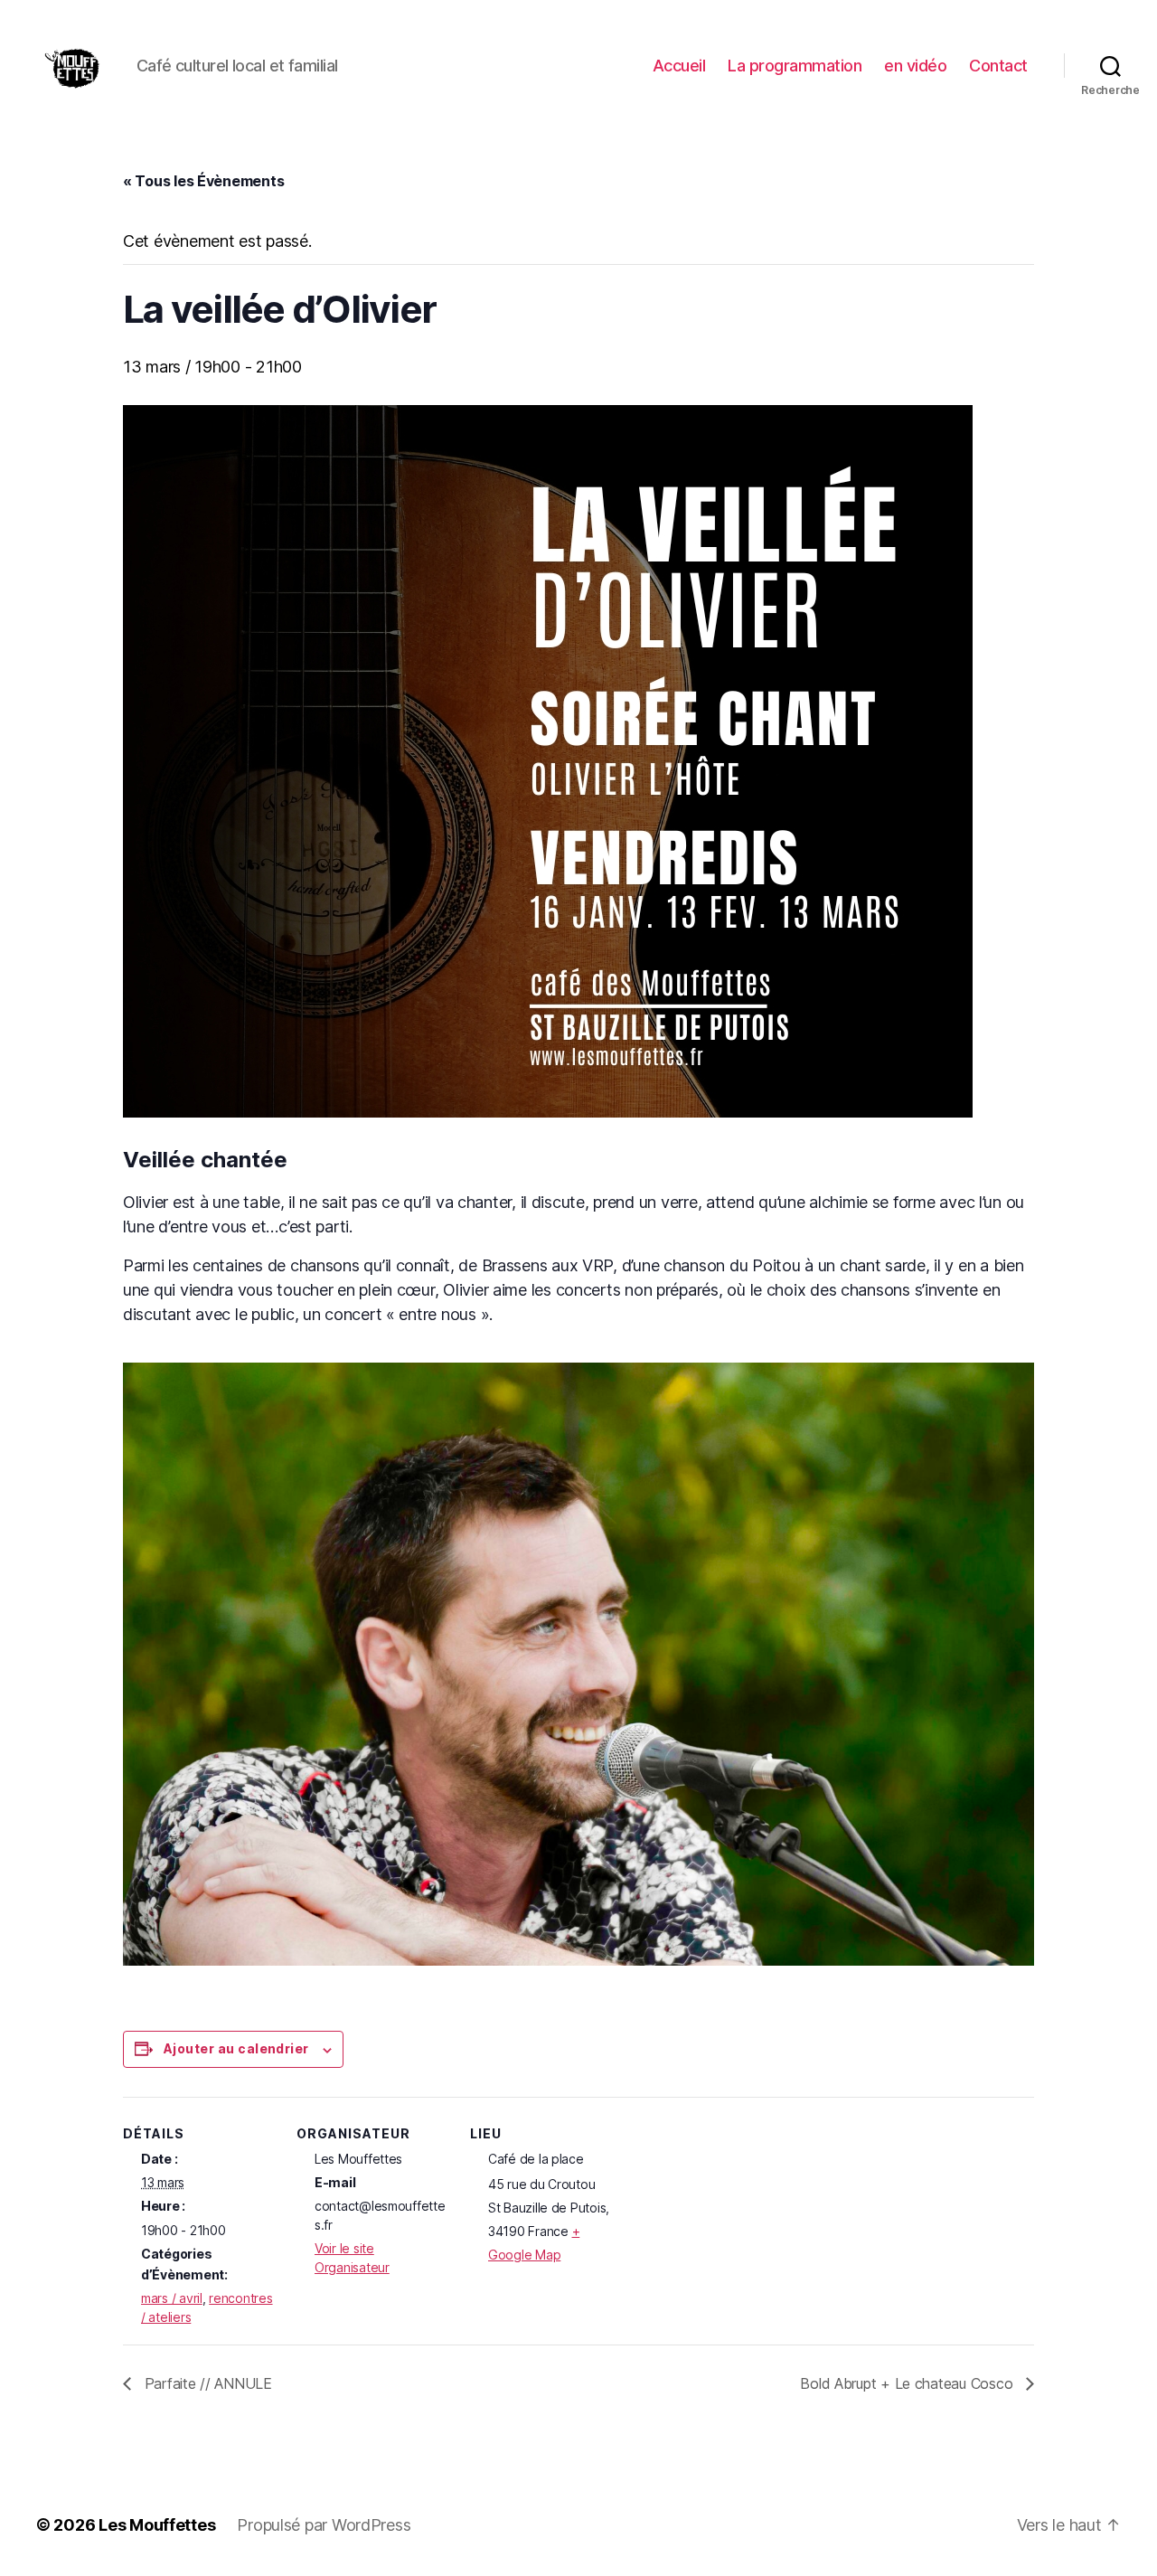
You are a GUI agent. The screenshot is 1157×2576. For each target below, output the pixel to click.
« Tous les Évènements (203, 181)
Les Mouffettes (157, 2525)
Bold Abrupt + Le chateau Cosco (908, 2383)
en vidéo (915, 66)
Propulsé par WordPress (324, 2525)
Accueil (679, 66)
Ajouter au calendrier (236, 2048)
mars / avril (172, 2298)
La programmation (795, 66)
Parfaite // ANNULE (206, 2383)
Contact (998, 66)
